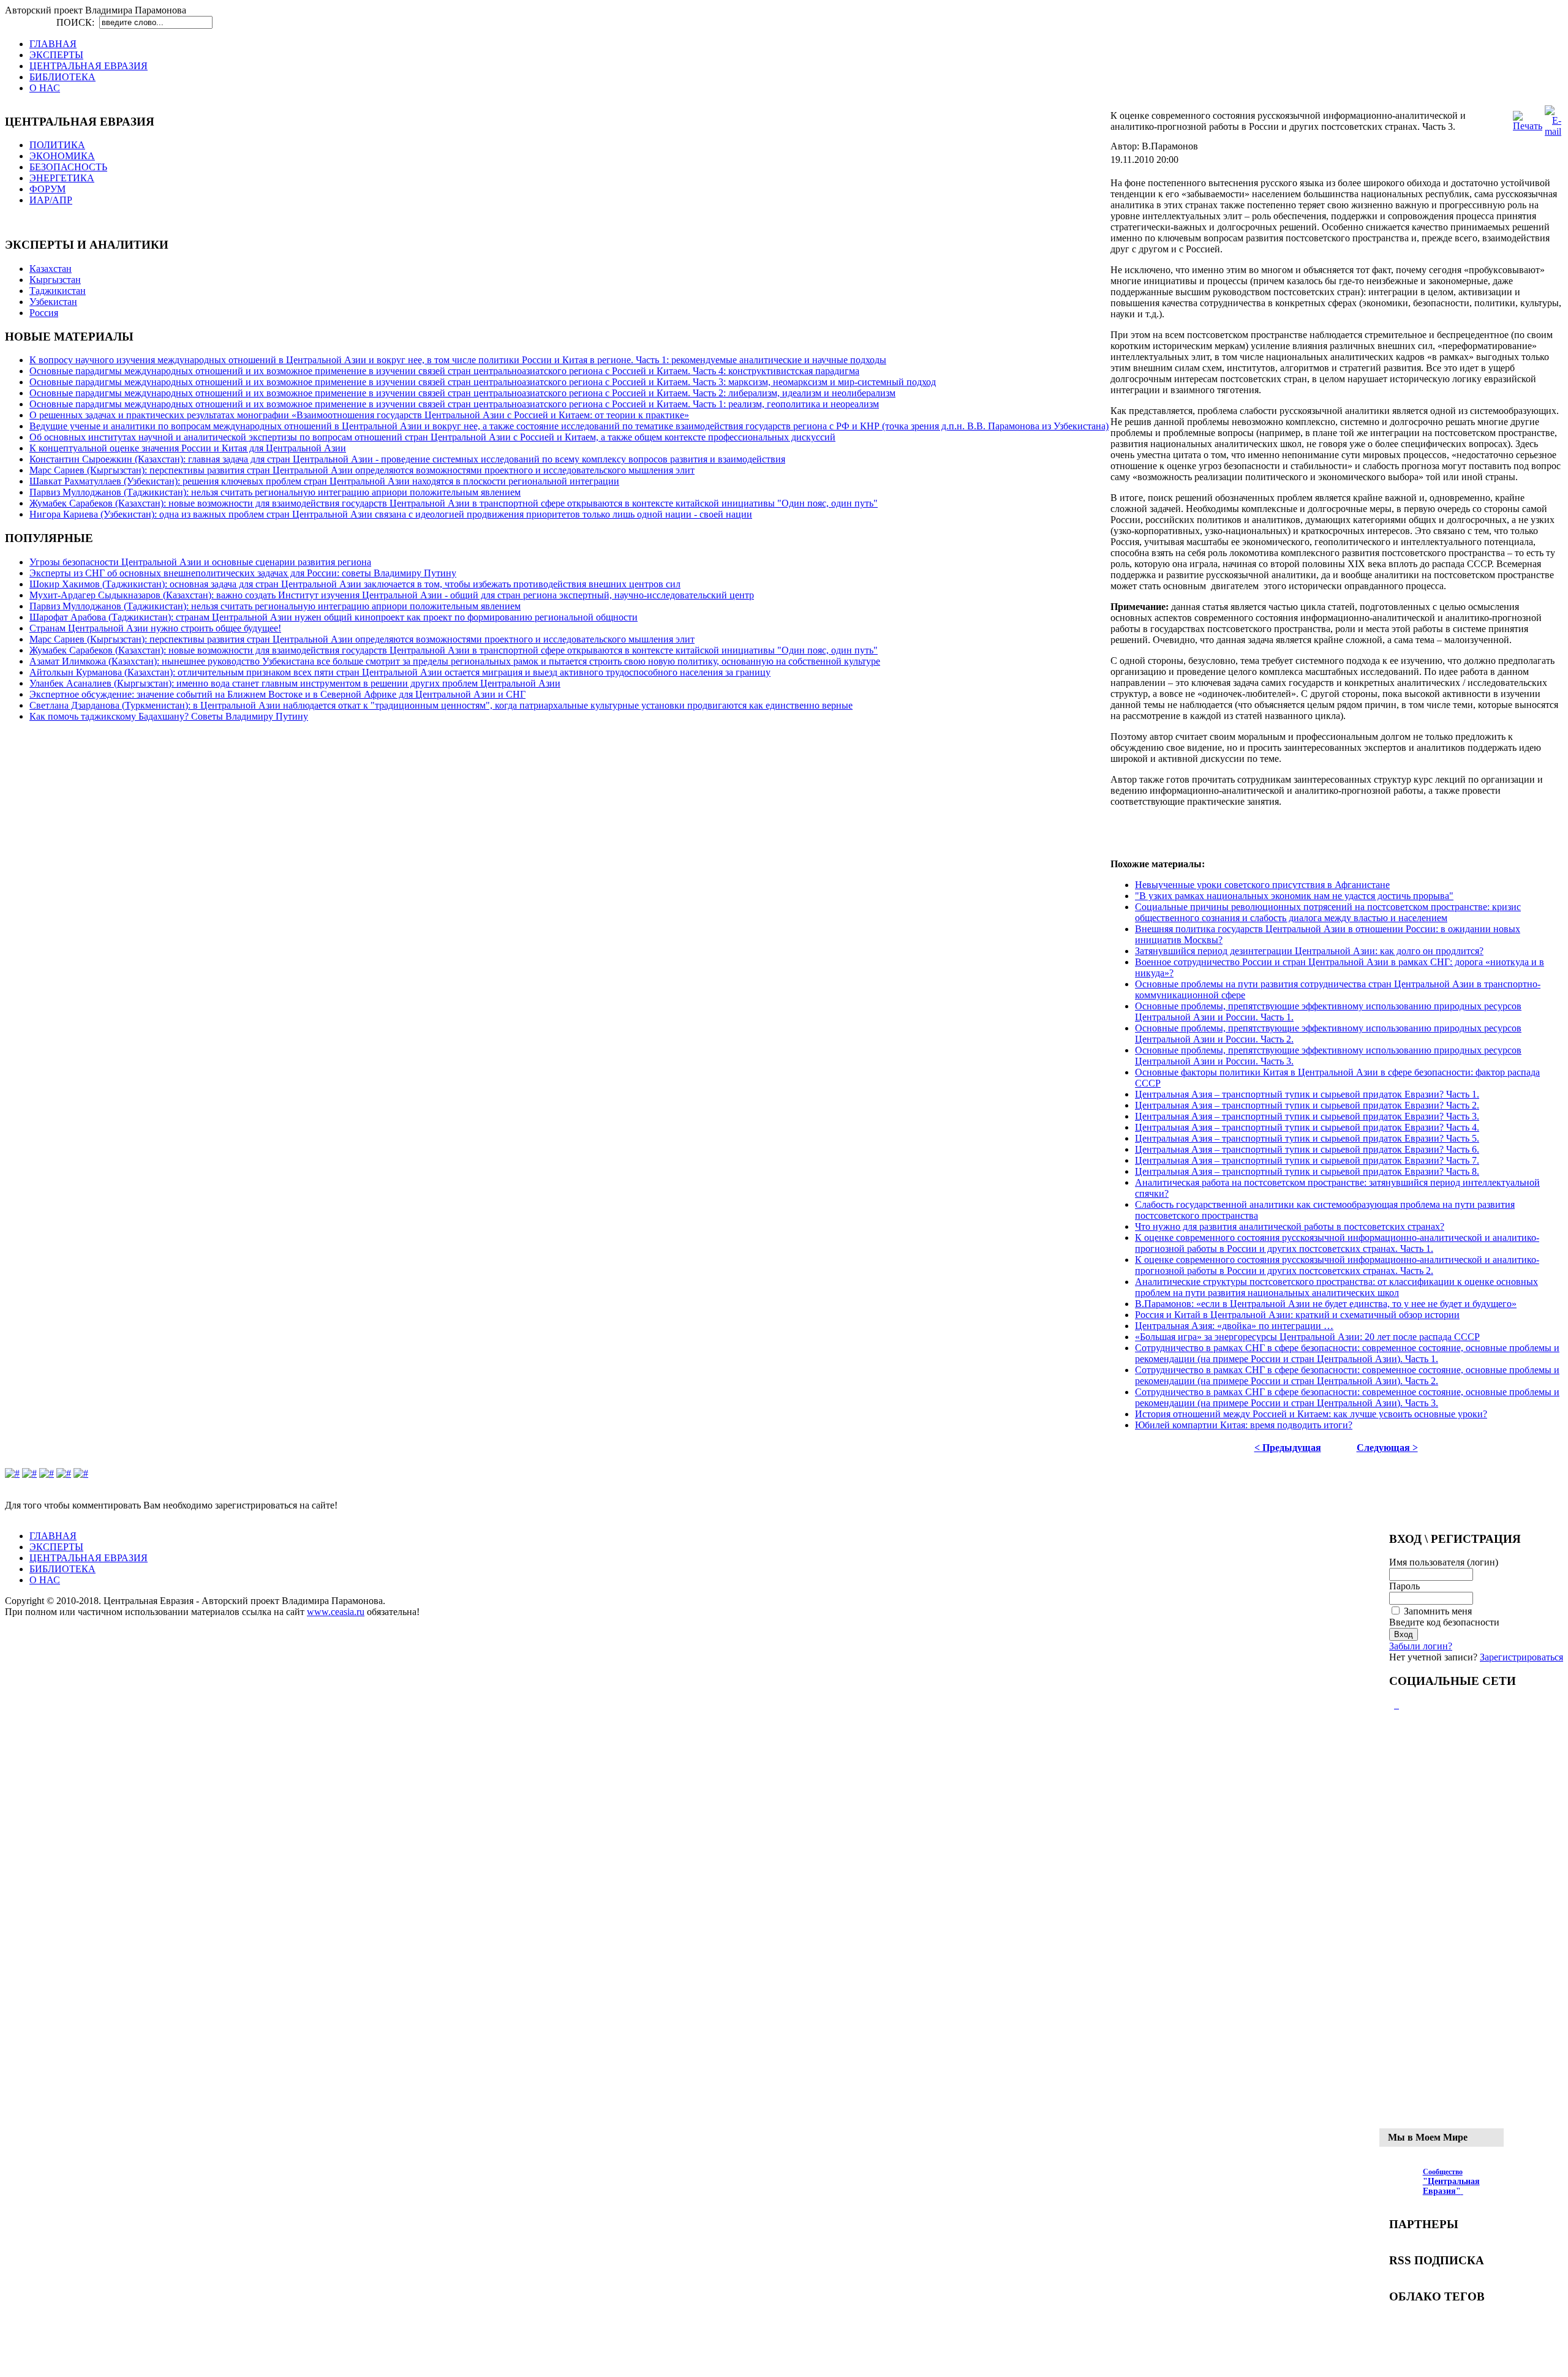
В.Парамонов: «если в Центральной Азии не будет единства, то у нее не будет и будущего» (1326, 1304)
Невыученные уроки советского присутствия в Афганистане (1262, 885)
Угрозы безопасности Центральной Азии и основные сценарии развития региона (200, 562)
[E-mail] (1553, 131)
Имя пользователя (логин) (1444, 1562)
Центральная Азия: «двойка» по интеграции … (1234, 1326)
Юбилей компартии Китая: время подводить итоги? (1244, 1425)
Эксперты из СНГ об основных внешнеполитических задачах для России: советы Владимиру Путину (243, 573)
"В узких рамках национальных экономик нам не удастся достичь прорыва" (1294, 896)
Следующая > (1387, 1448)
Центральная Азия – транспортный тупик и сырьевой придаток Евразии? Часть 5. (1307, 1138)
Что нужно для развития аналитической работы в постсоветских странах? (1290, 1226)
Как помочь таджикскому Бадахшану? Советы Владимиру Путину (169, 716)
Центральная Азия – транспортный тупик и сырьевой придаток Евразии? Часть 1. (1307, 1094)
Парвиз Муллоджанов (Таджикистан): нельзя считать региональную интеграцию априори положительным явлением (275, 492)
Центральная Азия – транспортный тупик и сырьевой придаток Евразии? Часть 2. (1307, 1105)
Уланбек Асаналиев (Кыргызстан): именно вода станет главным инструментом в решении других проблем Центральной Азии (295, 683)
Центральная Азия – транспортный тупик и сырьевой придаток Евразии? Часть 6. (1307, 1149)
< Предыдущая (1288, 1448)
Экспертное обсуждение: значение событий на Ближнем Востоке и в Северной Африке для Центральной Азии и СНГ (277, 694)
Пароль (1404, 1586)
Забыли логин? (1421, 1646)
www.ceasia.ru (336, 1612)
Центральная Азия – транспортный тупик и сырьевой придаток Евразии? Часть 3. (1307, 1116)
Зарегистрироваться (1521, 1657)
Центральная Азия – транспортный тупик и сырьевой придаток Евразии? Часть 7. (1307, 1160)
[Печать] (1528, 126)
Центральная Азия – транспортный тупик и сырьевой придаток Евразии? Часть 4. (1307, 1127)
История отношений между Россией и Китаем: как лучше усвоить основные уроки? (1311, 1414)
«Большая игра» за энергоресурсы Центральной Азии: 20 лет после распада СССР (1307, 1337)
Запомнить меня (1438, 1611)
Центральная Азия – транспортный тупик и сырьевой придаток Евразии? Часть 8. (1307, 1171)
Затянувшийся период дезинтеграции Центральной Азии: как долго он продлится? (1309, 951)
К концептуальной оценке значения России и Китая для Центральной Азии (188, 448)
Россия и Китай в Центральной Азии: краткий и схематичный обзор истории (1297, 1315)
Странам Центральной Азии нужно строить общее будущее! (155, 628)
